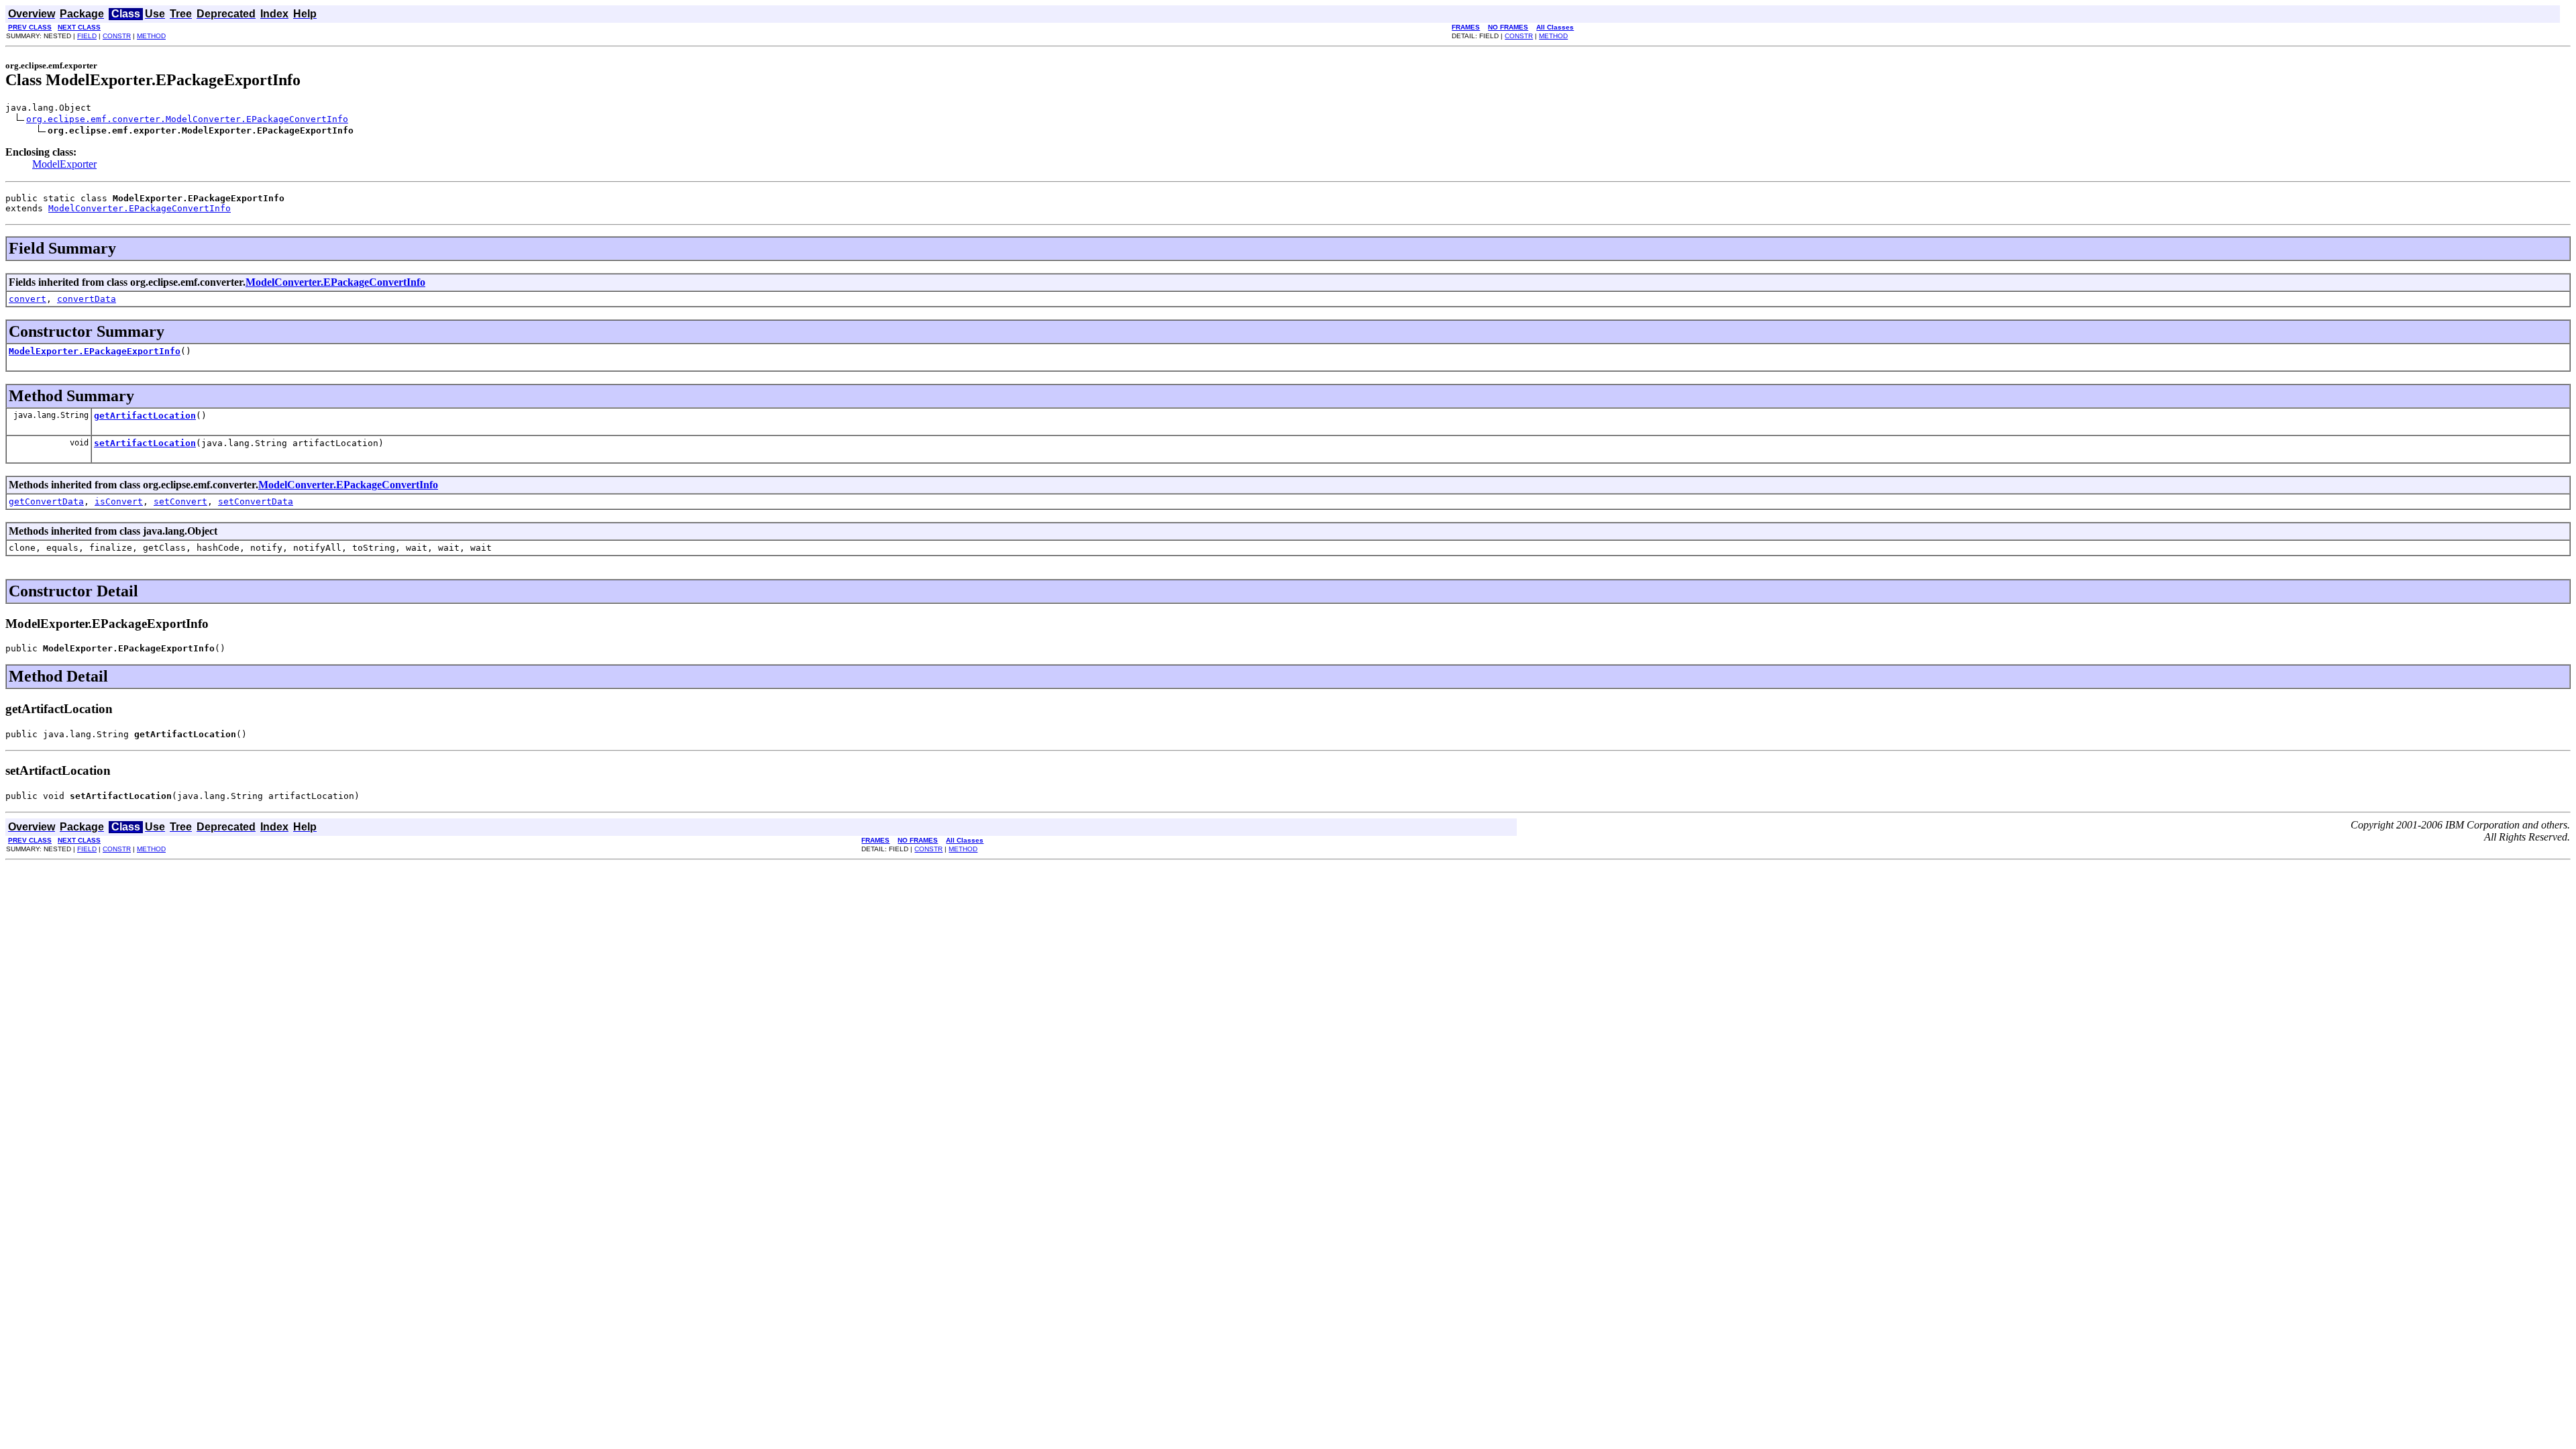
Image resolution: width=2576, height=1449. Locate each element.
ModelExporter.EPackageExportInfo (95, 351)
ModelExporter (64, 164)
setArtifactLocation (145, 443)
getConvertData (46, 501)
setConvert (180, 501)
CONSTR (117, 36)
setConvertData (256, 501)
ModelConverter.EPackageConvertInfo (140, 208)
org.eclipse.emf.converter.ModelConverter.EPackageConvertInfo (187, 119)
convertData (87, 299)
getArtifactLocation (145, 416)
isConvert (119, 501)
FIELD (87, 36)
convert (28, 299)
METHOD (151, 36)
